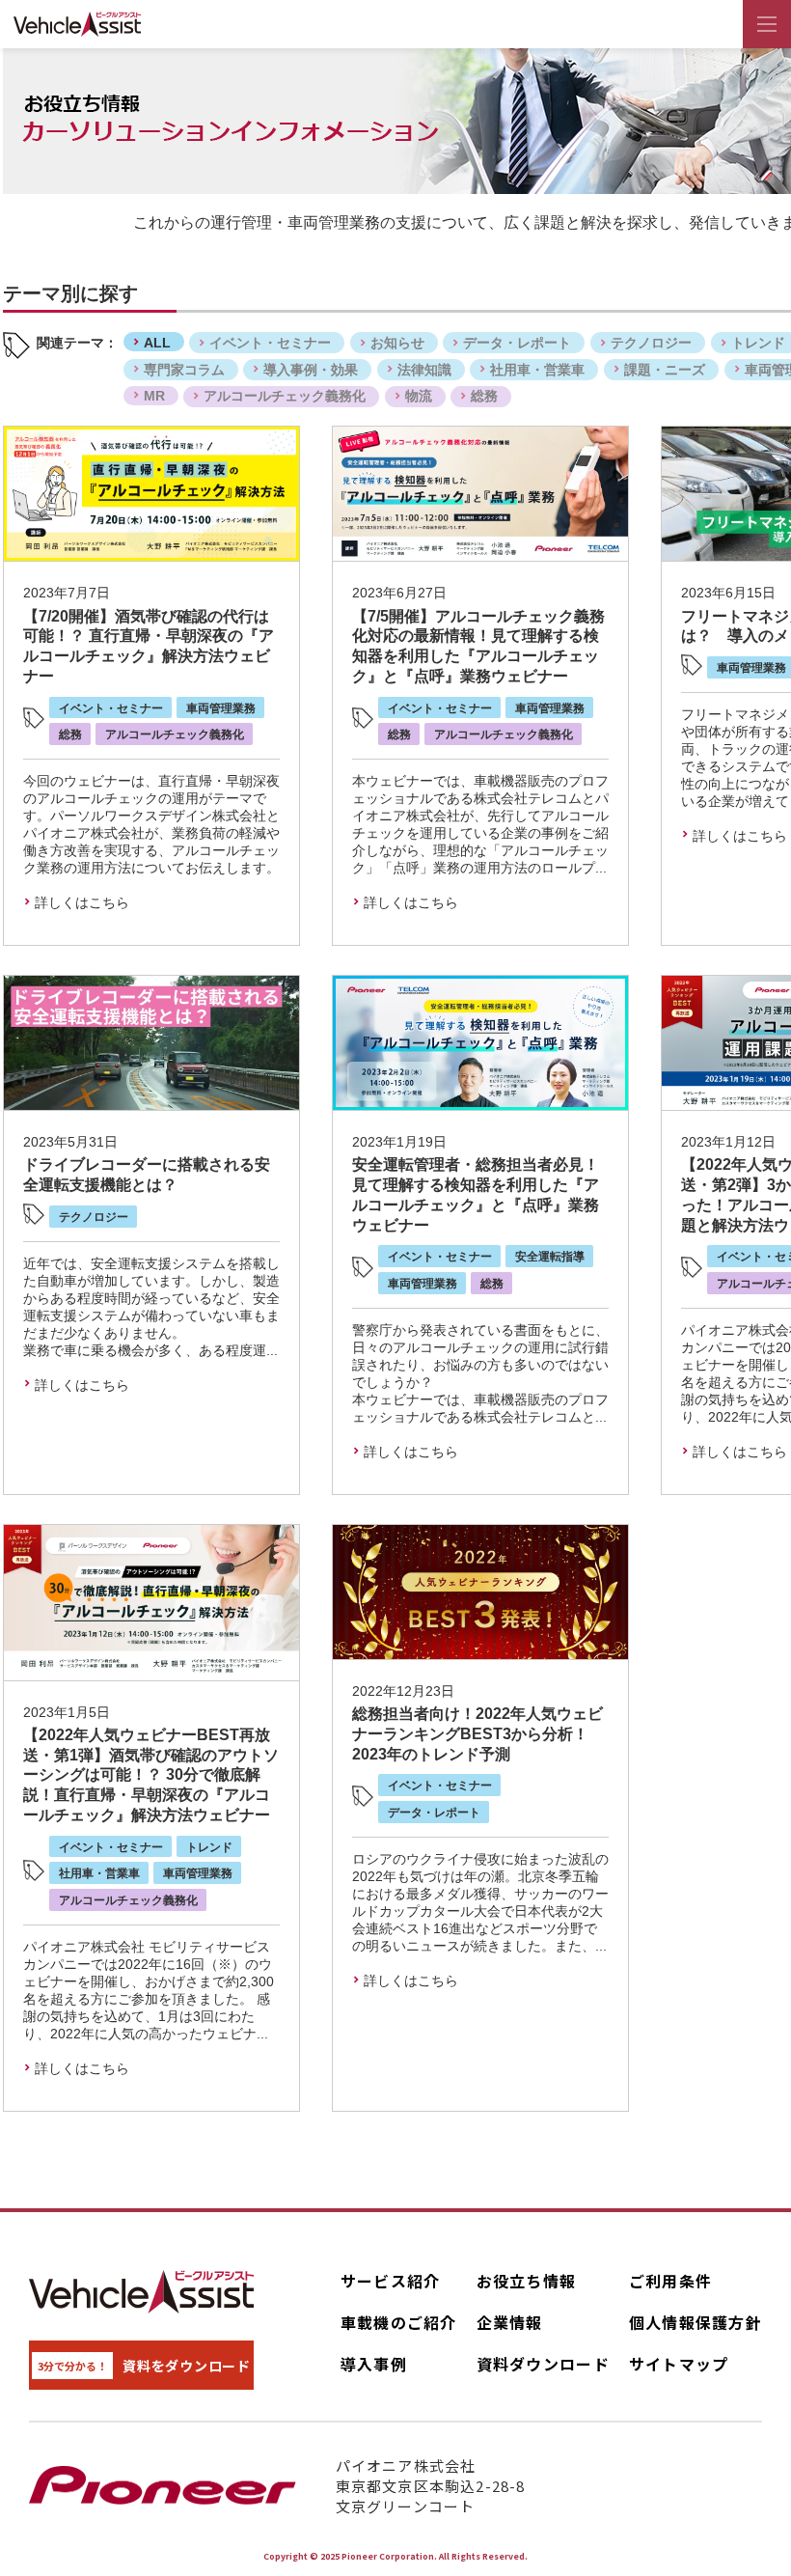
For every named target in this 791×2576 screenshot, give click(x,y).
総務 (484, 396)
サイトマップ (679, 2364)
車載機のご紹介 (399, 2322)
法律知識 (424, 370)
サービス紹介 (391, 2281)
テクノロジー (651, 343)
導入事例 (374, 2364)
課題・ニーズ (665, 370)
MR (154, 396)
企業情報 (510, 2322)
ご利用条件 (670, 2281)
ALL (157, 343)
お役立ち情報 (527, 2281)
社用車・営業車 (537, 370)
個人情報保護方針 (696, 2322)
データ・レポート (517, 343)
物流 (419, 396)
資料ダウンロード (543, 2364)
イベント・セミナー (270, 343)
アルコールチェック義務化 (285, 396)
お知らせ (397, 343)
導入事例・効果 (311, 370)
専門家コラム (184, 370)
